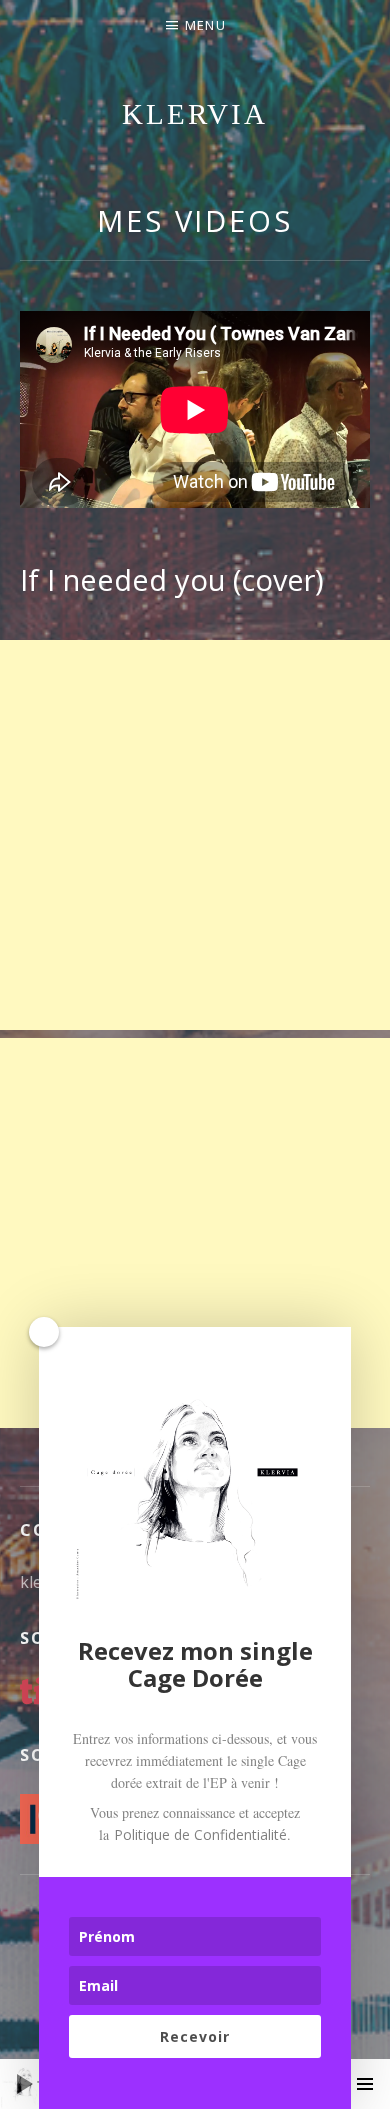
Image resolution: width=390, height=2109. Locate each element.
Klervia (195, 114)
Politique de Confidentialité (200, 1834)
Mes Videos (195, 220)
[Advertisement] (195, 835)
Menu (205, 25)
